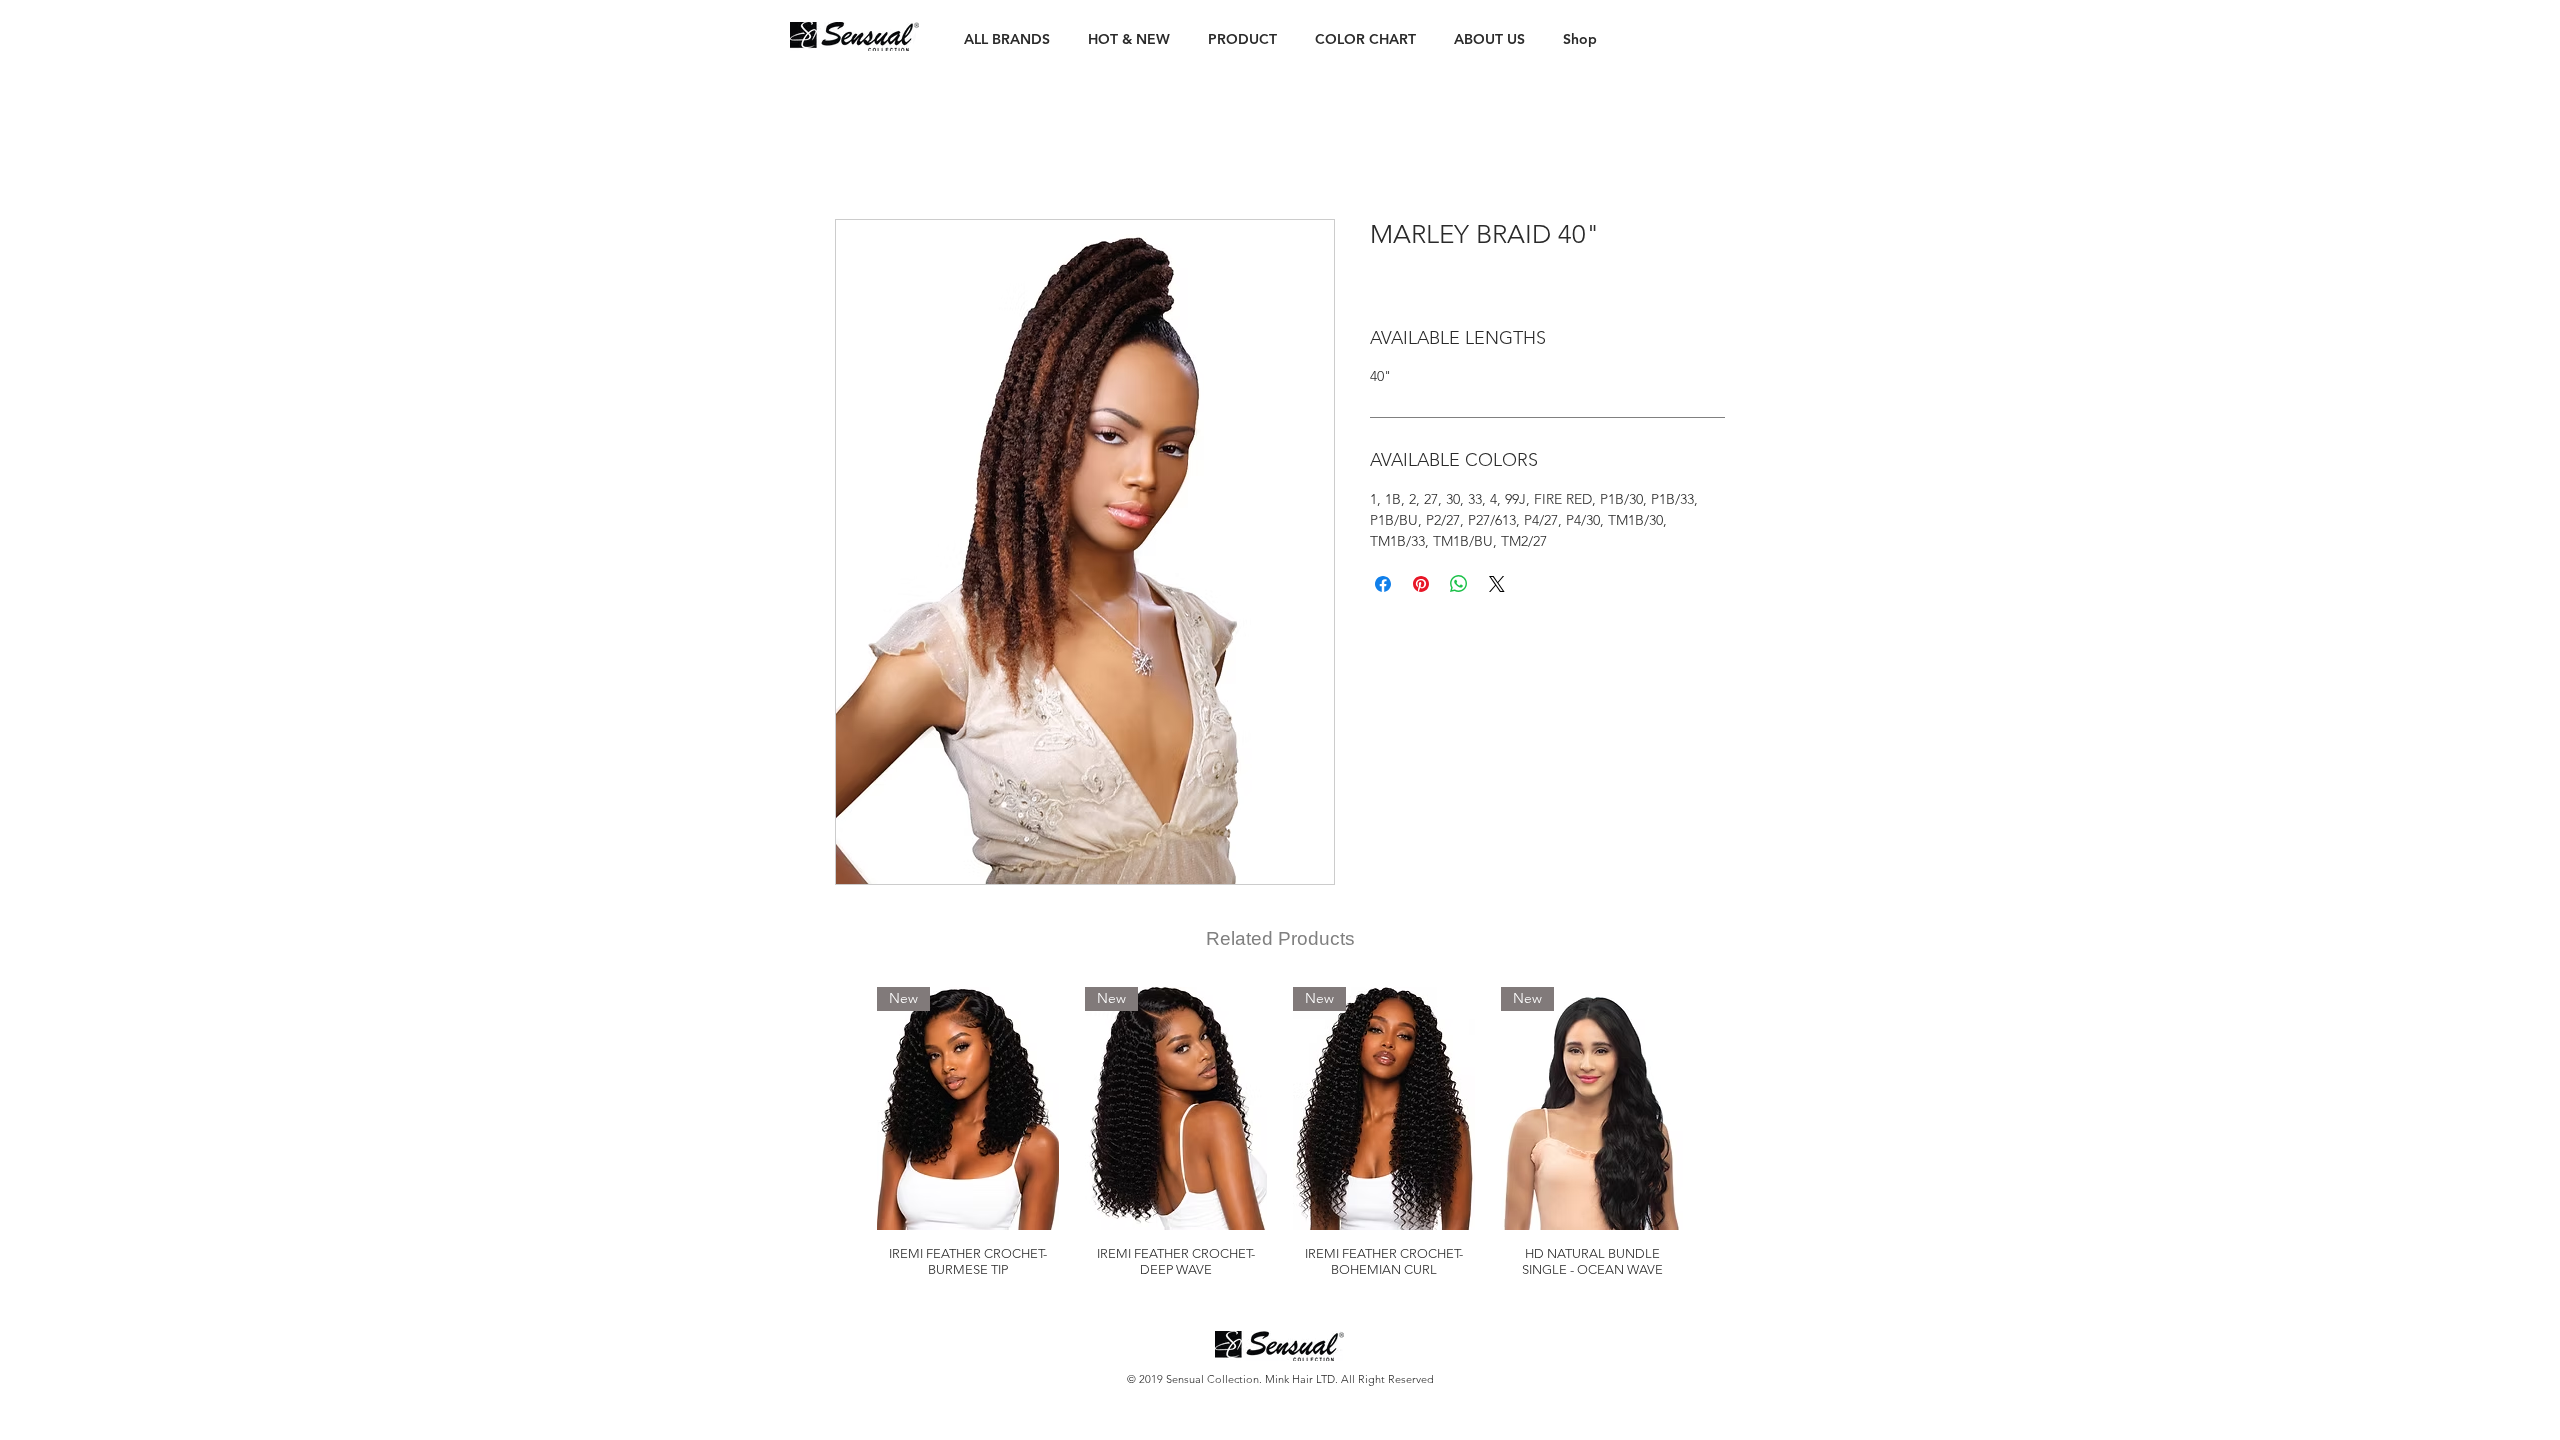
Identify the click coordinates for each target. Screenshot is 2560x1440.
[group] (1280, 1132)
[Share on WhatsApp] (1459, 584)
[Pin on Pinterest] (1421, 584)
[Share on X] (1497, 584)
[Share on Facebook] (1383, 584)
